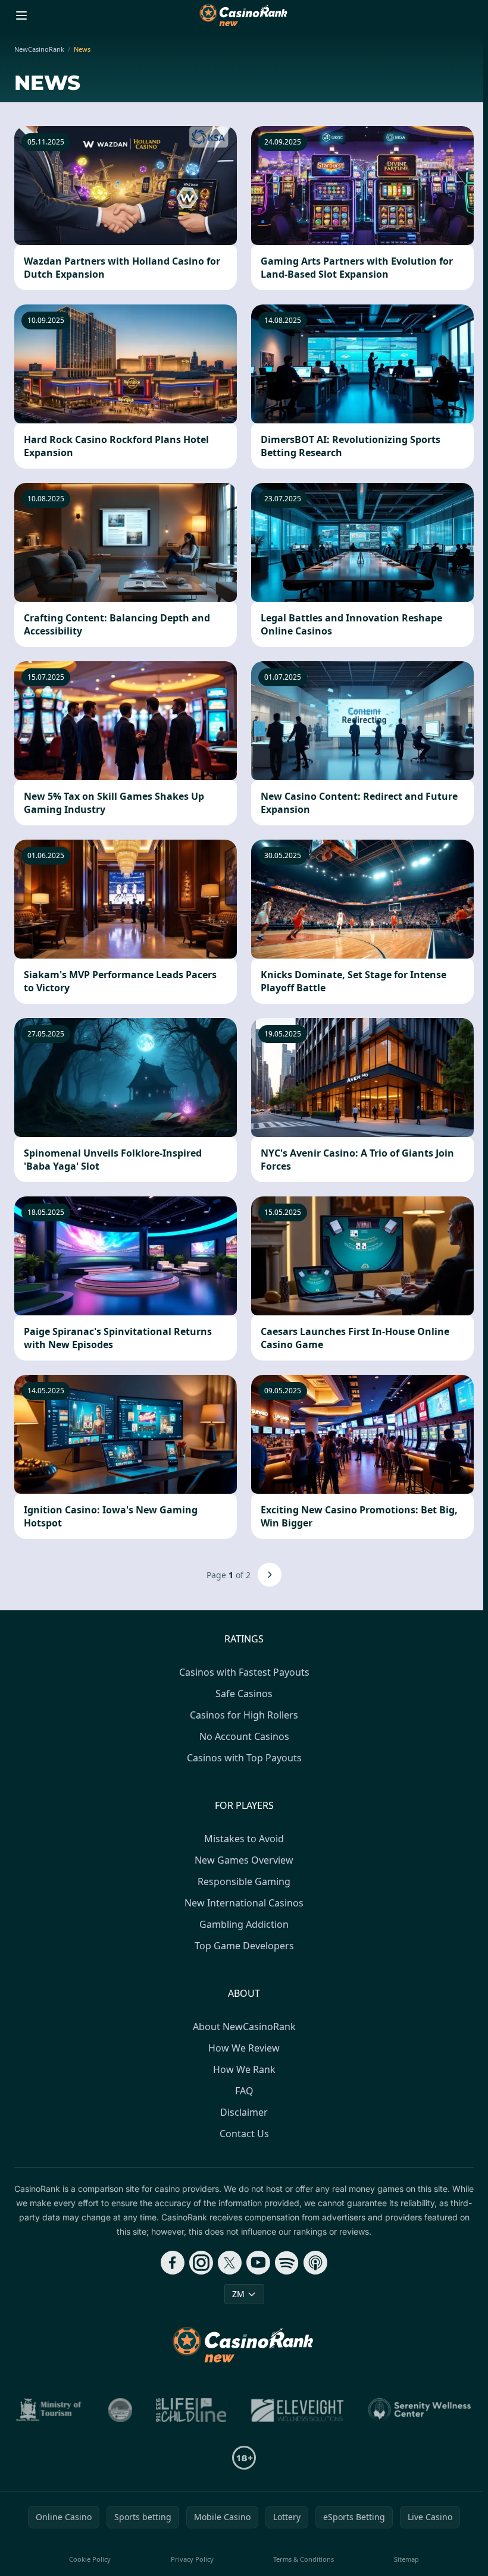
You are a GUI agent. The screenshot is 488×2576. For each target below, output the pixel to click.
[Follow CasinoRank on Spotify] (287, 2263)
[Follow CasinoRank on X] (230, 2263)
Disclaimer (244, 2112)
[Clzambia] (191, 2410)
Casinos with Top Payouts (244, 1758)
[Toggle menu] (21, 15)
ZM (238, 2294)
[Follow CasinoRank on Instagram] (201, 2263)
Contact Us (244, 2134)
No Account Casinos (244, 1736)
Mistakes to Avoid (244, 1839)
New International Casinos (244, 1903)
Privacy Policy (192, 2559)
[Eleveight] (298, 2410)
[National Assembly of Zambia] (120, 2410)
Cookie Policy (90, 2559)
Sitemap (406, 2559)
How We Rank (244, 2069)
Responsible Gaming (244, 1881)
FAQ (244, 2091)
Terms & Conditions (304, 2559)
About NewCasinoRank (244, 2027)
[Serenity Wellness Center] (420, 2410)
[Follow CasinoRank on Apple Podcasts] (315, 2263)
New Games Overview (244, 1860)
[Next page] (270, 1575)
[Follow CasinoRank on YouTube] (258, 2263)
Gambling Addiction (244, 1924)
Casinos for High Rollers (244, 1715)
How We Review (244, 2048)
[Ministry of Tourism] (50, 2410)
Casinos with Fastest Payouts (244, 1672)
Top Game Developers (244, 1946)
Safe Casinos (244, 1694)
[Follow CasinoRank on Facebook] (173, 2263)
